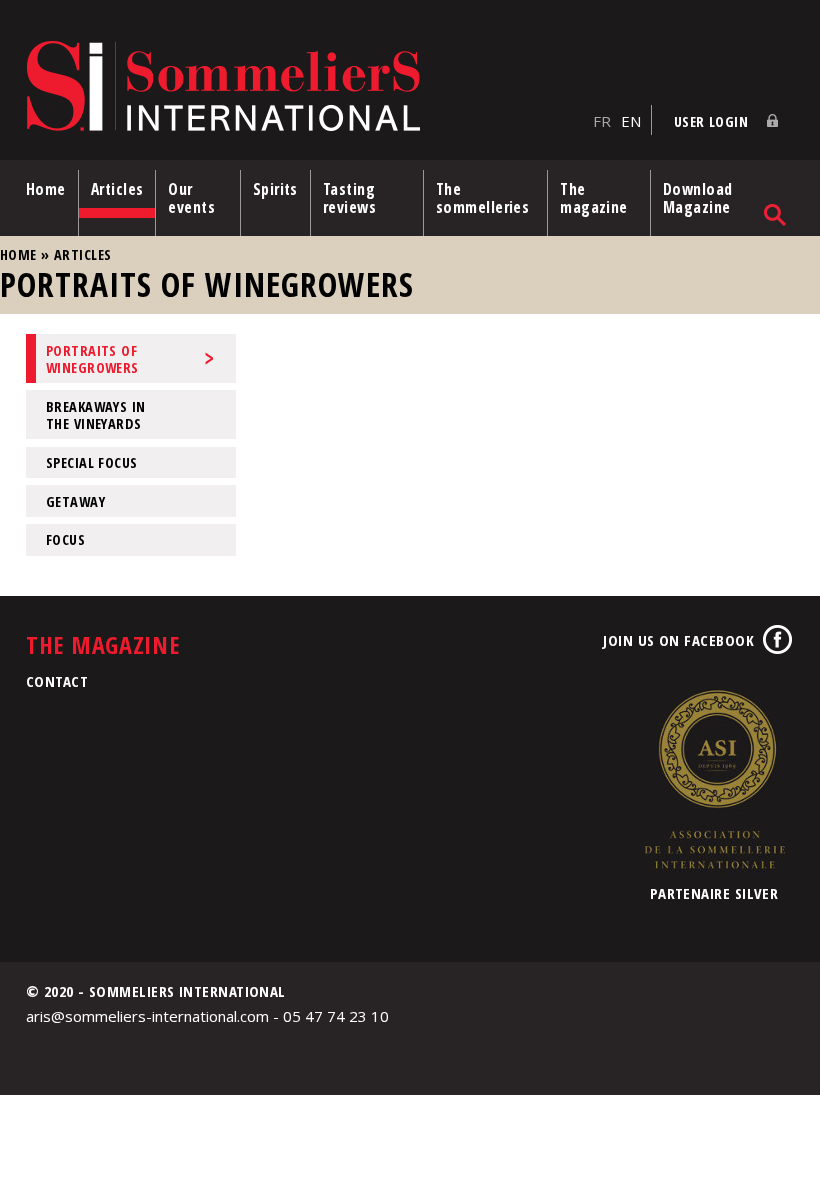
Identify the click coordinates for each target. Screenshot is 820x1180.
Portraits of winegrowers (92, 359)
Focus (65, 539)
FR (602, 121)
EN (631, 121)
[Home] (304, 87)
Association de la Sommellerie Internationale (714, 779)
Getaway (75, 501)
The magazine (594, 198)
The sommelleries (482, 198)
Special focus (92, 462)
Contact (57, 681)
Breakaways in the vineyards (96, 415)
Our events (191, 198)
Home (46, 189)
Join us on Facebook (678, 640)
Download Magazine (698, 198)
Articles (117, 189)
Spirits (275, 189)
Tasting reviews (349, 198)
